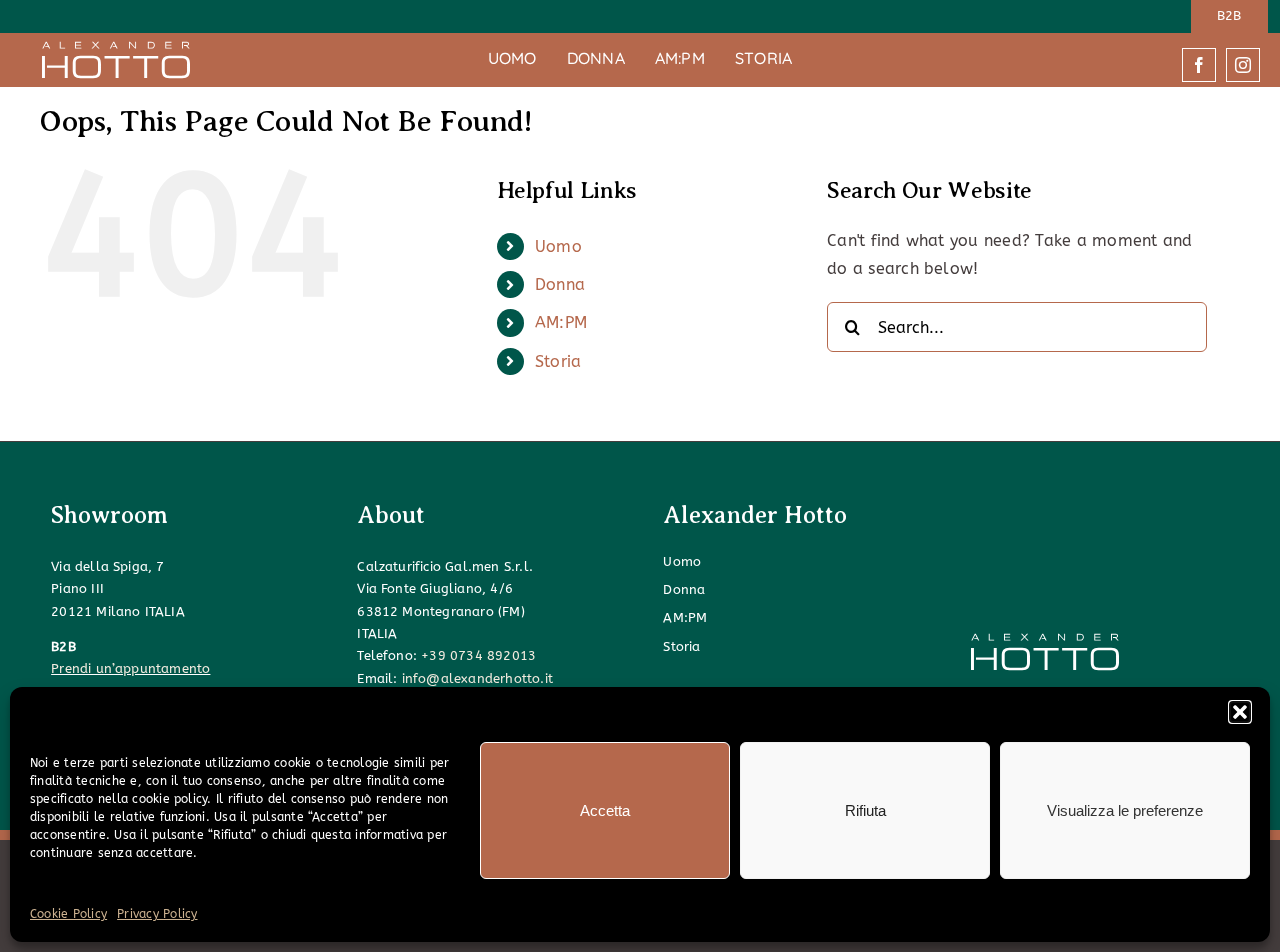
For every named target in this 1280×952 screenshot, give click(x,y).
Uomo (558, 246)
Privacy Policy (157, 914)
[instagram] (1243, 65)
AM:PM (561, 322)
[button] (1240, 712)
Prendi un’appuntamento (130, 668)
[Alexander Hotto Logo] (116, 47)
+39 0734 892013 (478, 655)
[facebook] (1199, 65)
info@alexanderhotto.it (477, 678)
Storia (558, 361)
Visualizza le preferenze (1125, 810)
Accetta (605, 810)
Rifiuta (865, 810)
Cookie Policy (68, 914)
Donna (560, 284)
